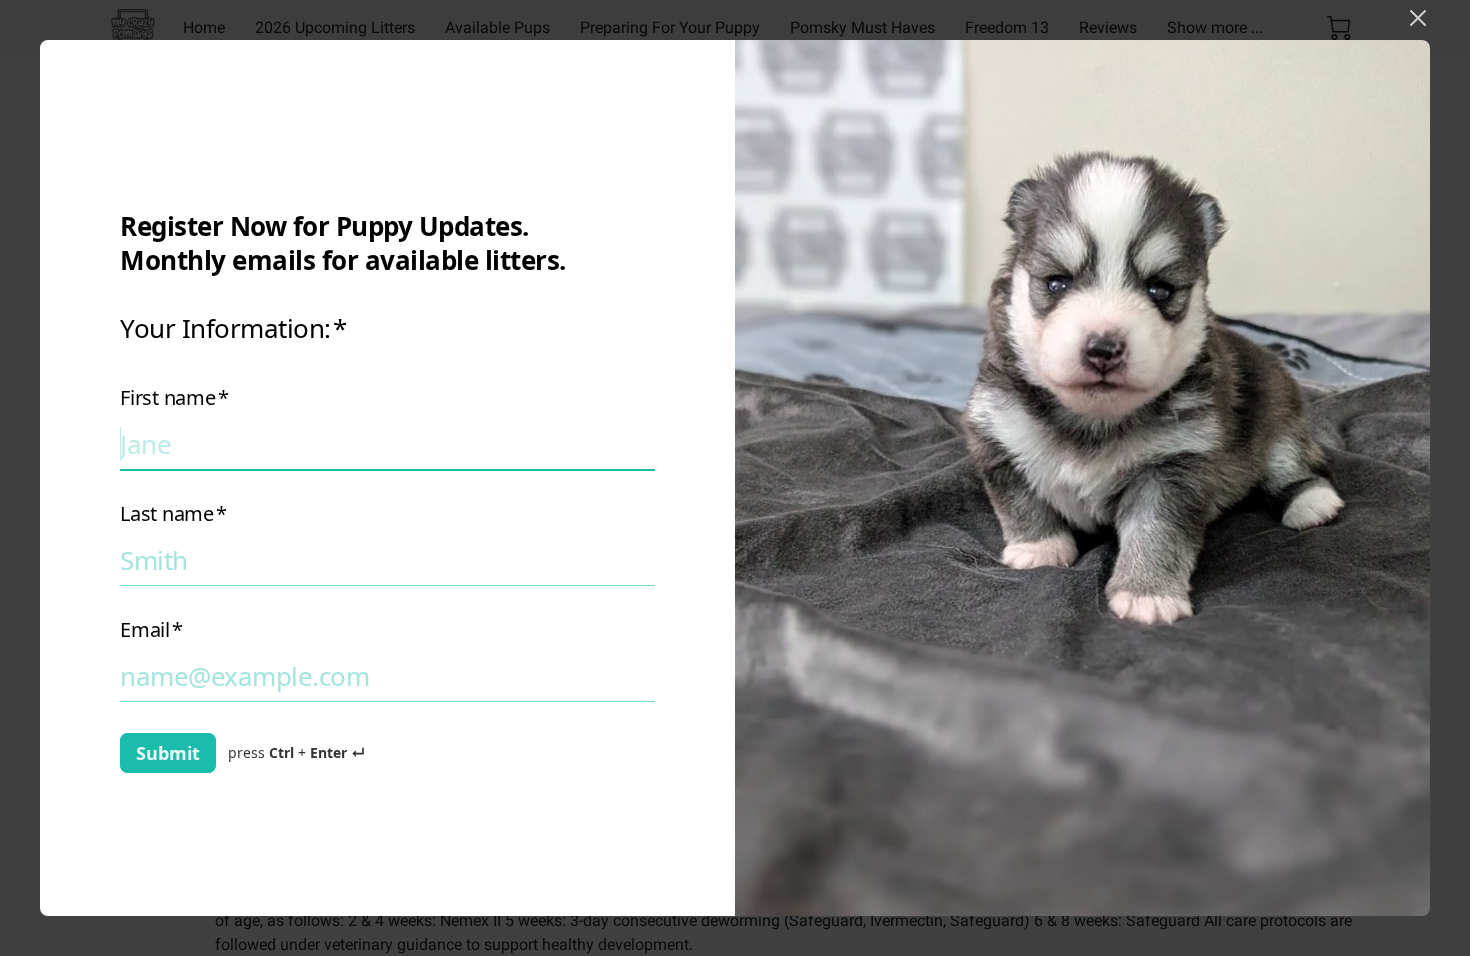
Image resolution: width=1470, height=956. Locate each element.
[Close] (1418, 18)
